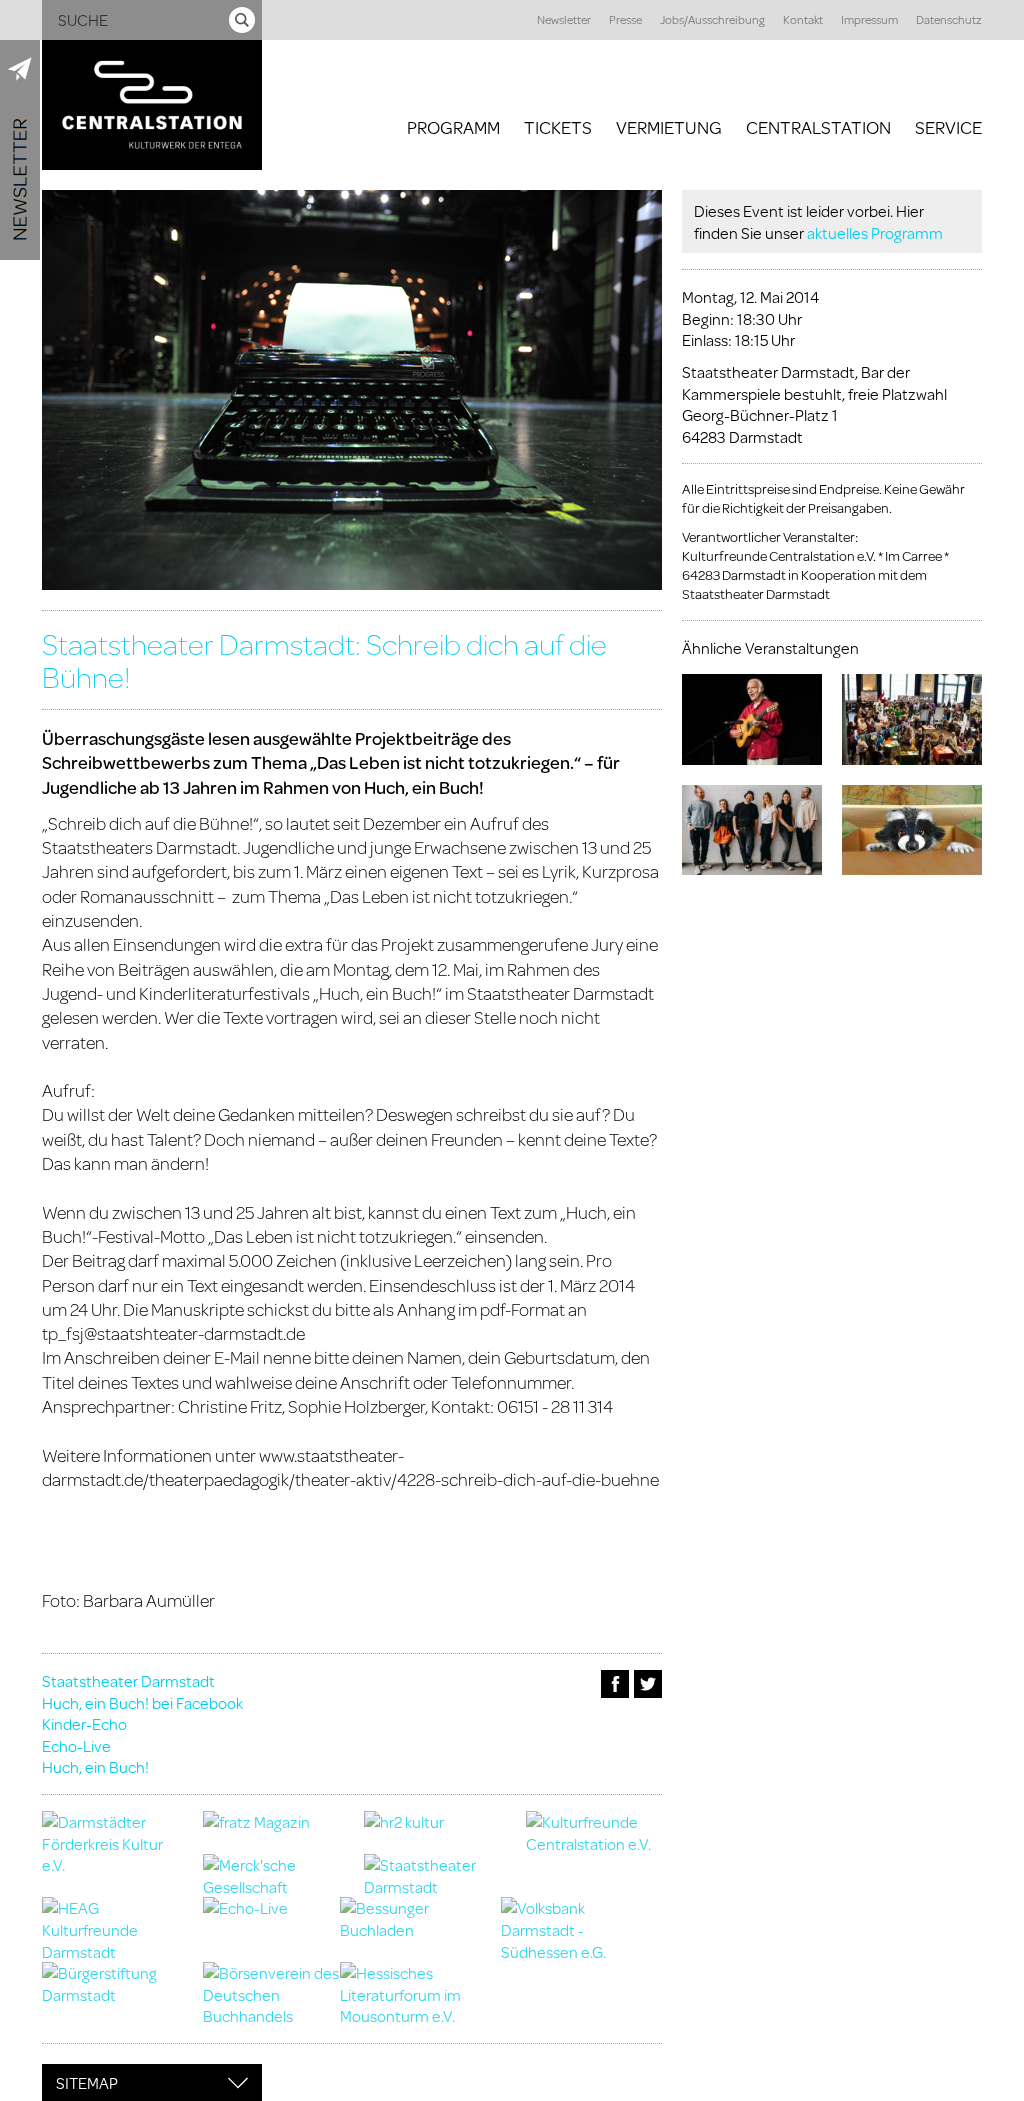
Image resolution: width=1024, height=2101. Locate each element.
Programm (453, 127)
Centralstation (818, 127)
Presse (625, 19)
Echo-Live (76, 1745)
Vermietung (669, 127)
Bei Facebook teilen (615, 1684)
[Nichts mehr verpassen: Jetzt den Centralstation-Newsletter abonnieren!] (20, 150)
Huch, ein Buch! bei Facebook (142, 1702)
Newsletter (564, 19)
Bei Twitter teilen (648, 1684)
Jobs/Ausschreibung (712, 19)
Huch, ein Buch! (95, 1766)
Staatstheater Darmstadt (128, 1680)
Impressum (869, 19)
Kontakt (803, 19)
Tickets (558, 127)
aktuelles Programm (875, 232)
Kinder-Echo (84, 1723)
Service (948, 127)
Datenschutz (949, 19)
